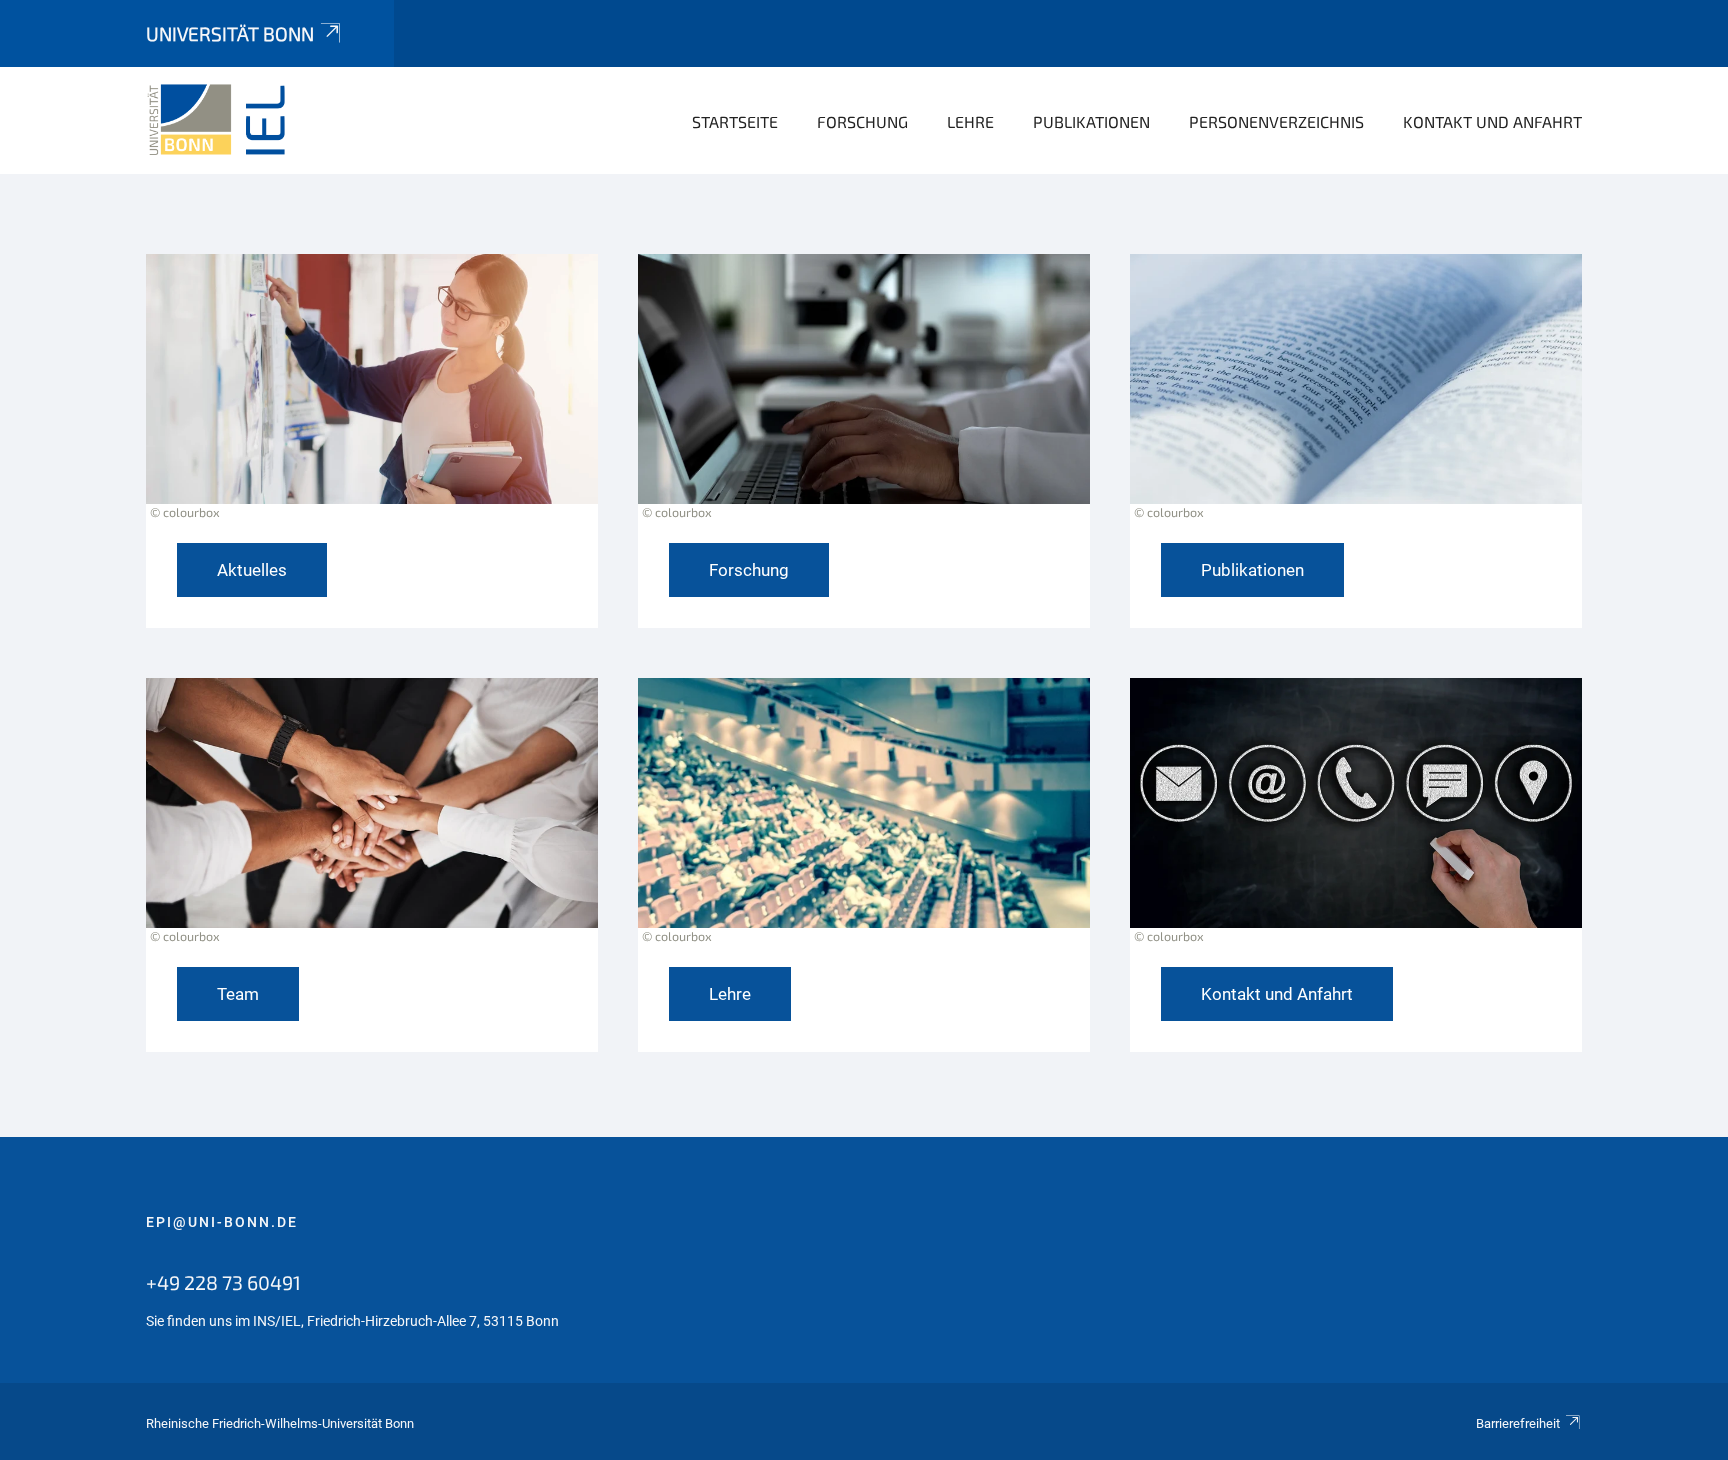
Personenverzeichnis (1276, 121)
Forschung (862, 121)
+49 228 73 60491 (223, 1282)
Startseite (735, 121)
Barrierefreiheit (1518, 1423)
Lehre (970, 121)
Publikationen (1091, 121)
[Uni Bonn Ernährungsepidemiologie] (243, 120)
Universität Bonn (230, 33)
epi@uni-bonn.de (222, 1222)
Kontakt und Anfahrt (1492, 121)
